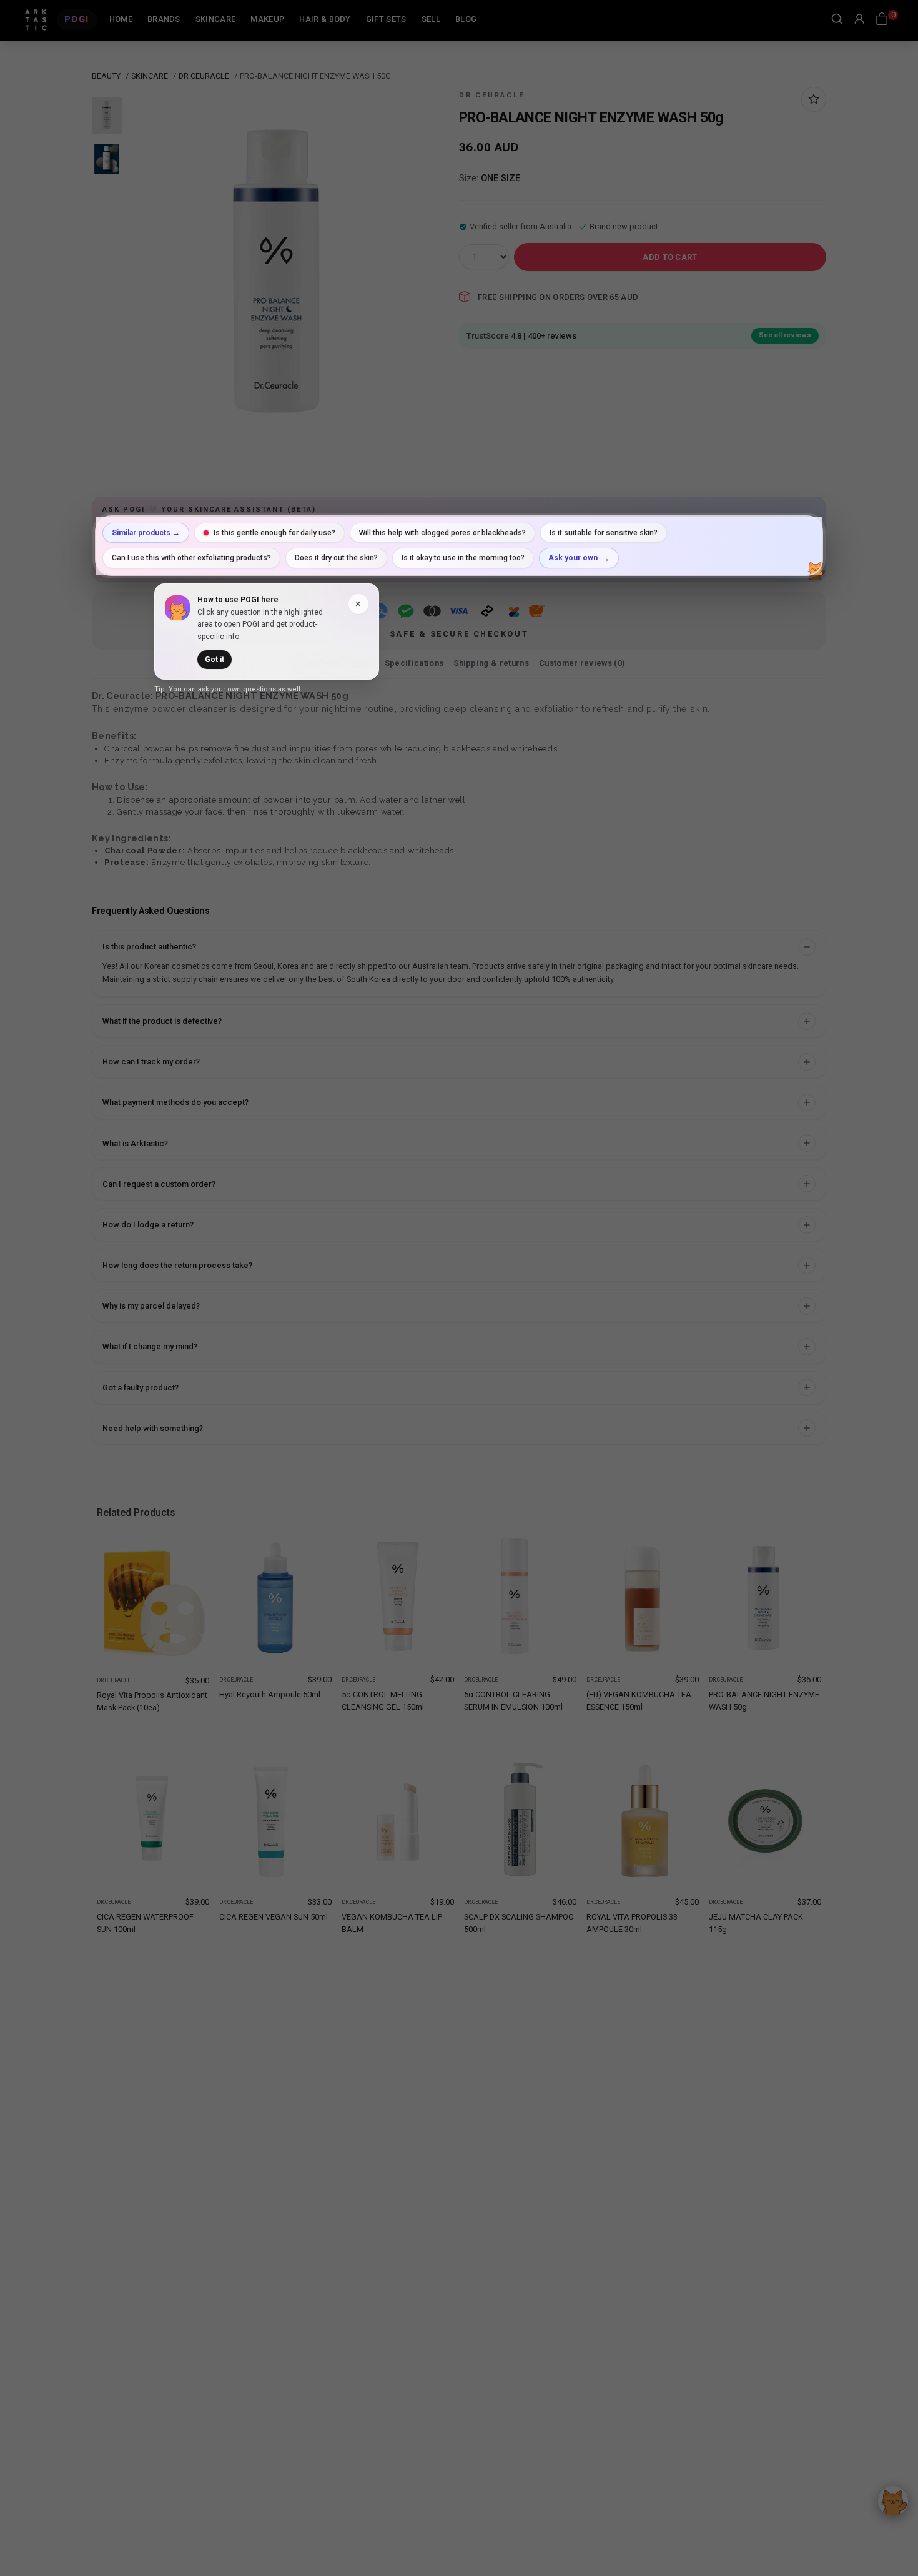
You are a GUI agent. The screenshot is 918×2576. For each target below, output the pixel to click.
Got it (215, 660)
